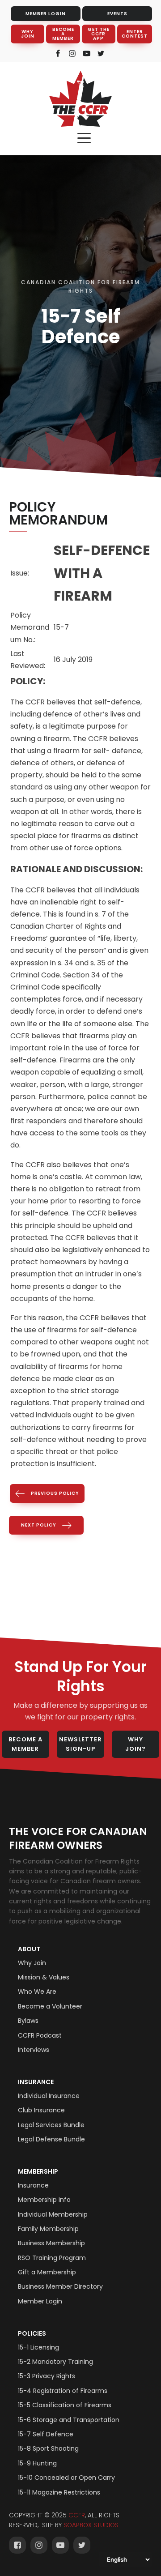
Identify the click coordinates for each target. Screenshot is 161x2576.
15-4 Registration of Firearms (63, 2391)
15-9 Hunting (37, 2463)
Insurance (36, 2082)
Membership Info (44, 2200)
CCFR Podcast (40, 2035)
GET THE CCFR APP (99, 34)
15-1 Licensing (38, 2347)
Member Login (40, 2301)
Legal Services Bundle (51, 2125)
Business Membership (51, 2243)
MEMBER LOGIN (46, 14)
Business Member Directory (60, 2286)
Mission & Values (44, 1977)
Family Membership (48, 2229)
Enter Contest (135, 34)
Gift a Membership (47, 2272)
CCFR (77, 2515)
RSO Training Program (52, 2258)
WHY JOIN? (136, 1744)
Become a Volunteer (50, 2006)
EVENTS (117, 14)
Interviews (34, 2050)
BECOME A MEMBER (63, 34)
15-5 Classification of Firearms (65, 2405)
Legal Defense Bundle (51, 2139)
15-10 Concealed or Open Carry (66, 2478)
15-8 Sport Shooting (48, 2448)
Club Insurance (41, 2110)
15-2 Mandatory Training (55, 2362)
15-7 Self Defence (46, 2434)
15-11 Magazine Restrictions (59, 2492)
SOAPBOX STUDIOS (91, 2525)
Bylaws (28, 2021)
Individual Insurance (49, 2096)
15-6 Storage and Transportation (69, 2420)
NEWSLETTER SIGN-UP (80, 1744)
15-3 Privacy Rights (47, 2376)
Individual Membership (53, 2214)
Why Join (32, 1963)
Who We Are (37, 1992)
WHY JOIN (28, 34)
